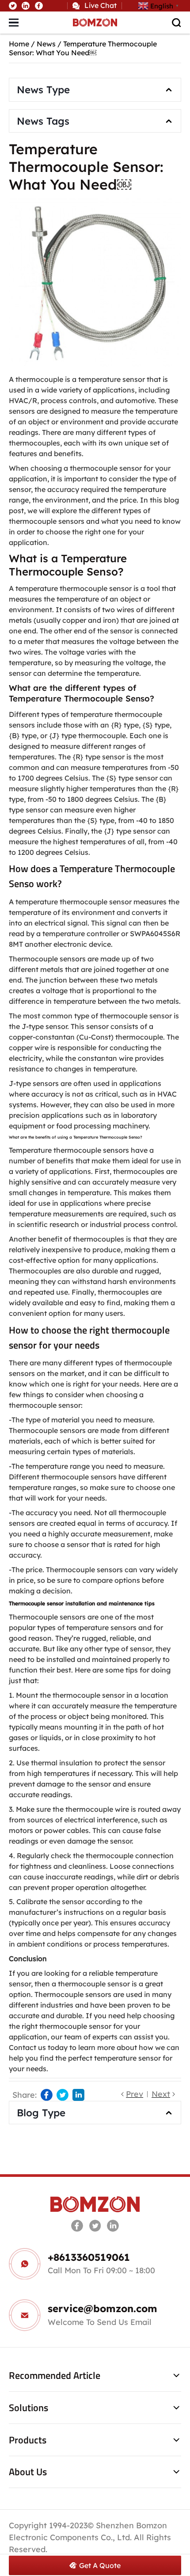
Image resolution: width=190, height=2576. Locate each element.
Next (161, 2094)
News (46, 44)
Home (19, 44)
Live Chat (101, 5)
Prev (135, 2094)
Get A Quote (100, 2565)
